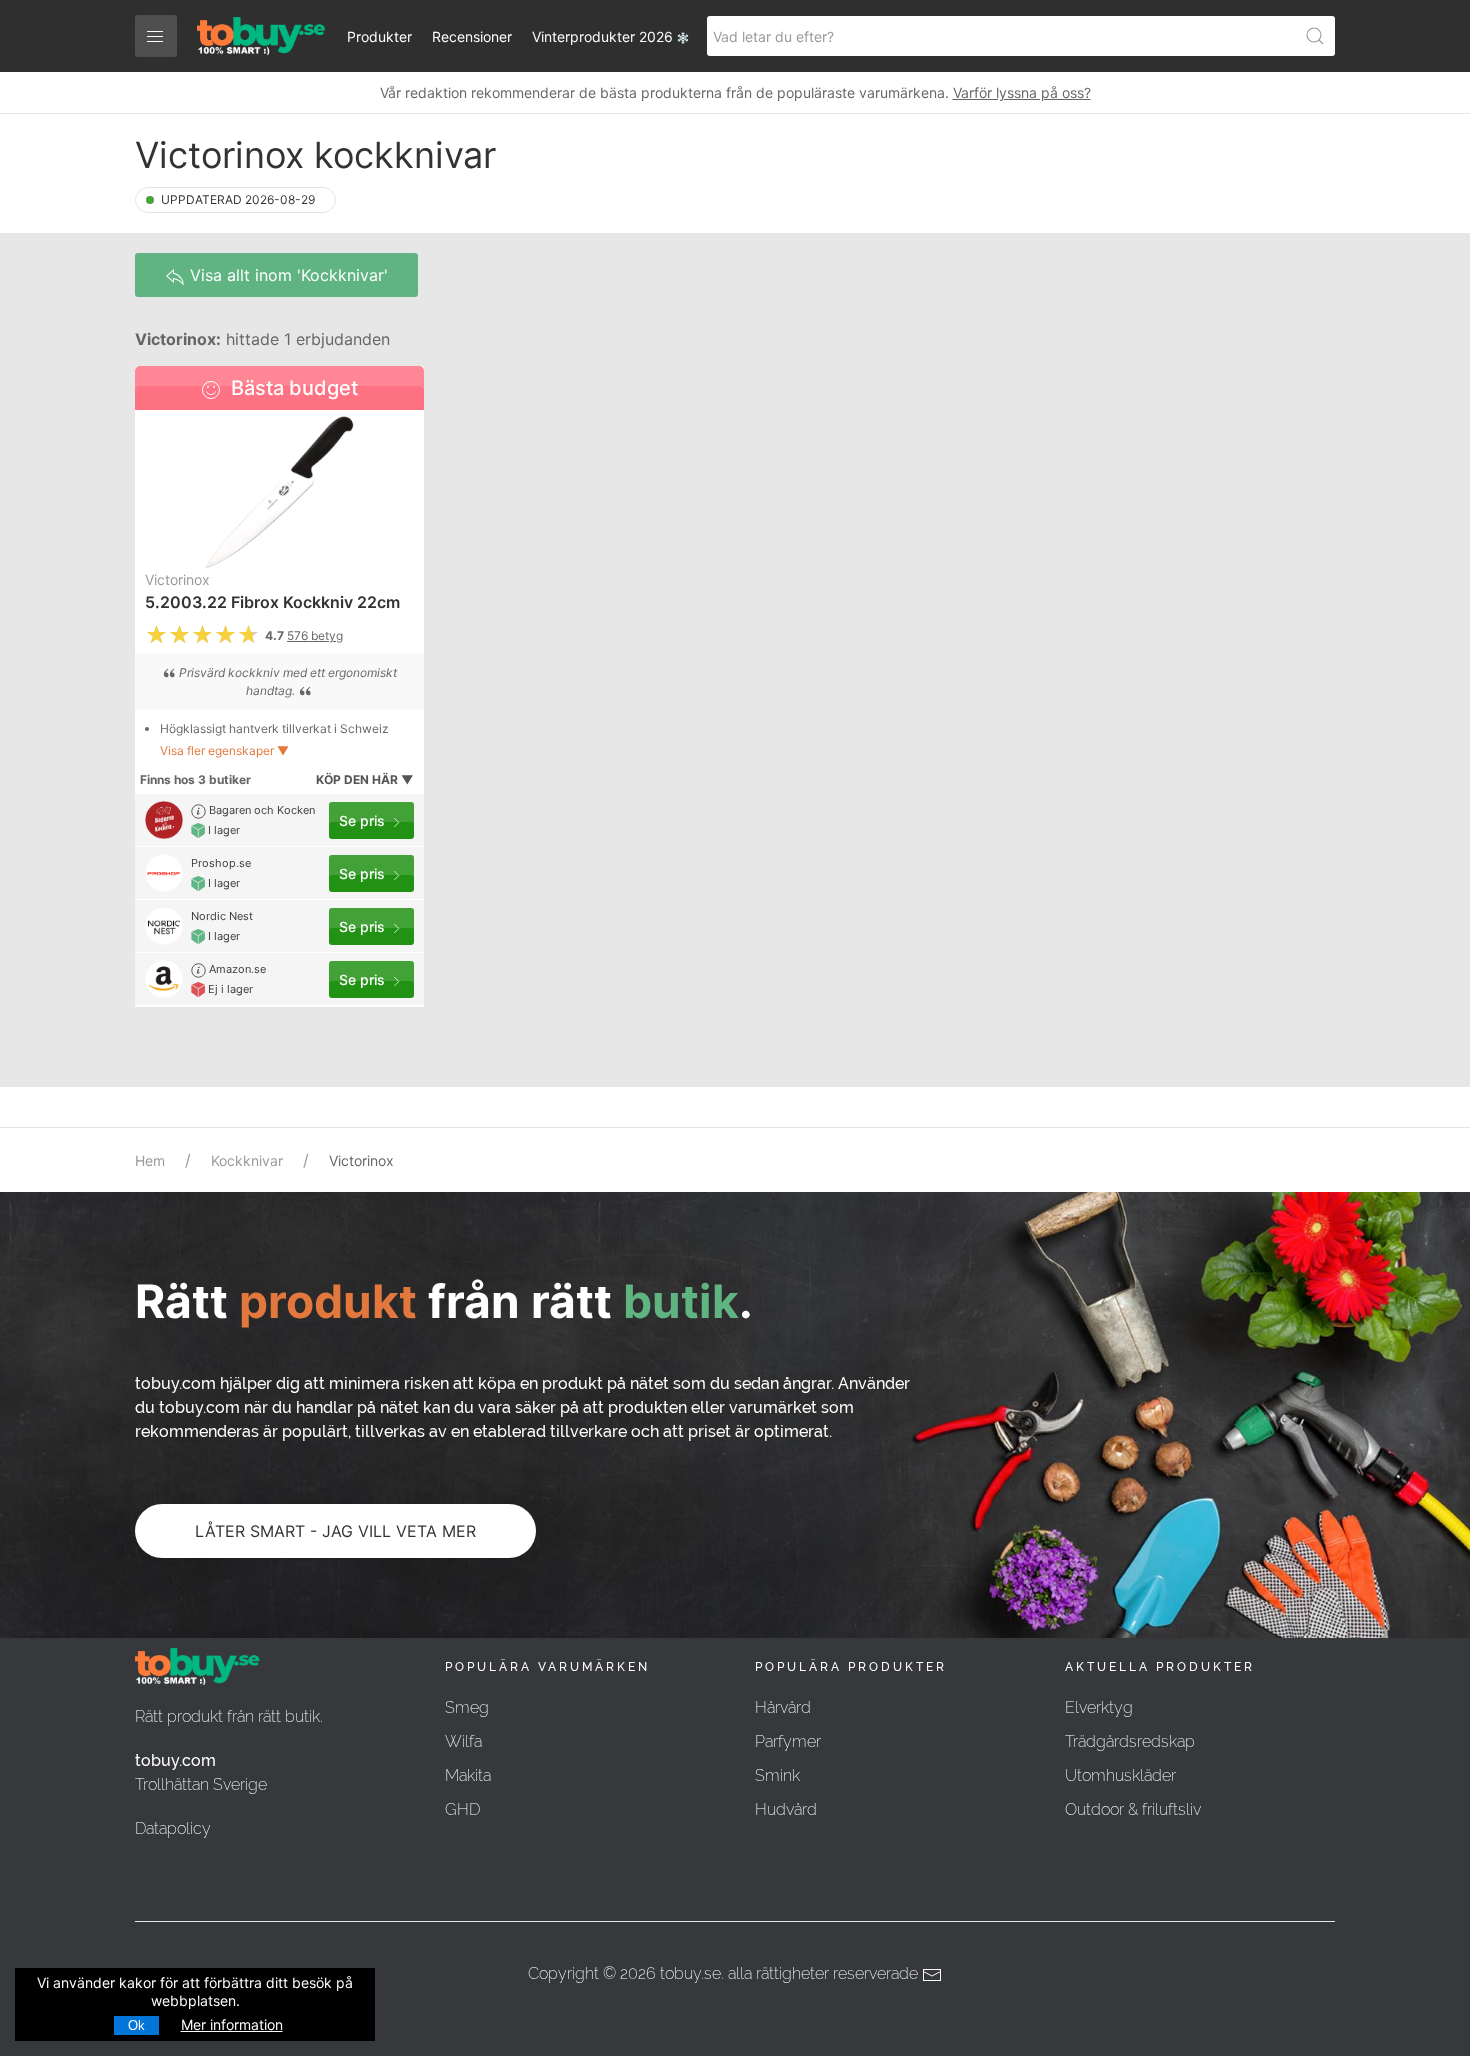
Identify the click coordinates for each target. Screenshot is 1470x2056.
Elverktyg (1099, 1707)
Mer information (232, 2024)
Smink (777, 1775)
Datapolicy (173, 1828)
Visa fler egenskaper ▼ (224, 750)
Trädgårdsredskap (1130, 1741)
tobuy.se (690, 1973)
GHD (462, 1809)
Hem (150, 1160)
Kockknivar (247, 1160)
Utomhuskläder (1120, 1775)
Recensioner (472, 36)
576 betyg (315, 635)
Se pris (364, 820)
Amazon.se (236, 969)
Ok (136, 2025)
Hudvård (786, 1809)
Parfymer (788, 1741)
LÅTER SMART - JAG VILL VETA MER (335, 1531)
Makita (468, 1775)
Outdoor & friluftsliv (1133, 1809)
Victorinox (177, 579)
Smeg (467, 1707)
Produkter (379, 36)
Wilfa (463, 1741)
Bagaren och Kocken (260, 810)
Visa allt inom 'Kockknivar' (286, 275)
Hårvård (783, 1707)
